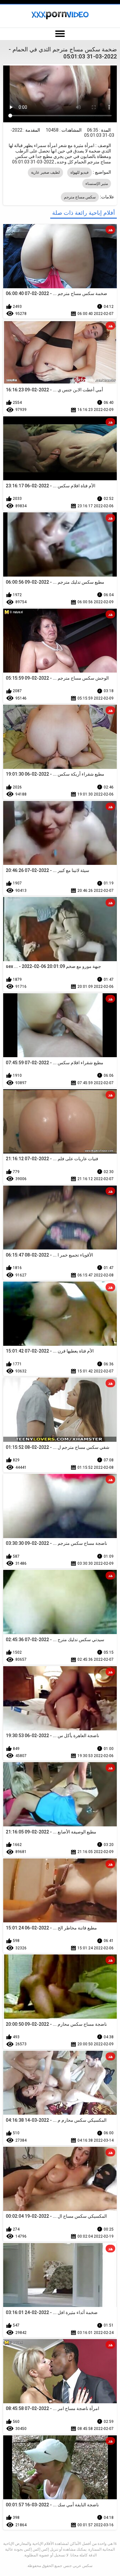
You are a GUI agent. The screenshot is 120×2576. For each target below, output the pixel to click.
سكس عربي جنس (78, 2566)
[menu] (60, 34)
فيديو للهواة (80, 172)
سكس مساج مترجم (80, 197)
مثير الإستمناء (97, 184)
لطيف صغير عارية (45, 172)
